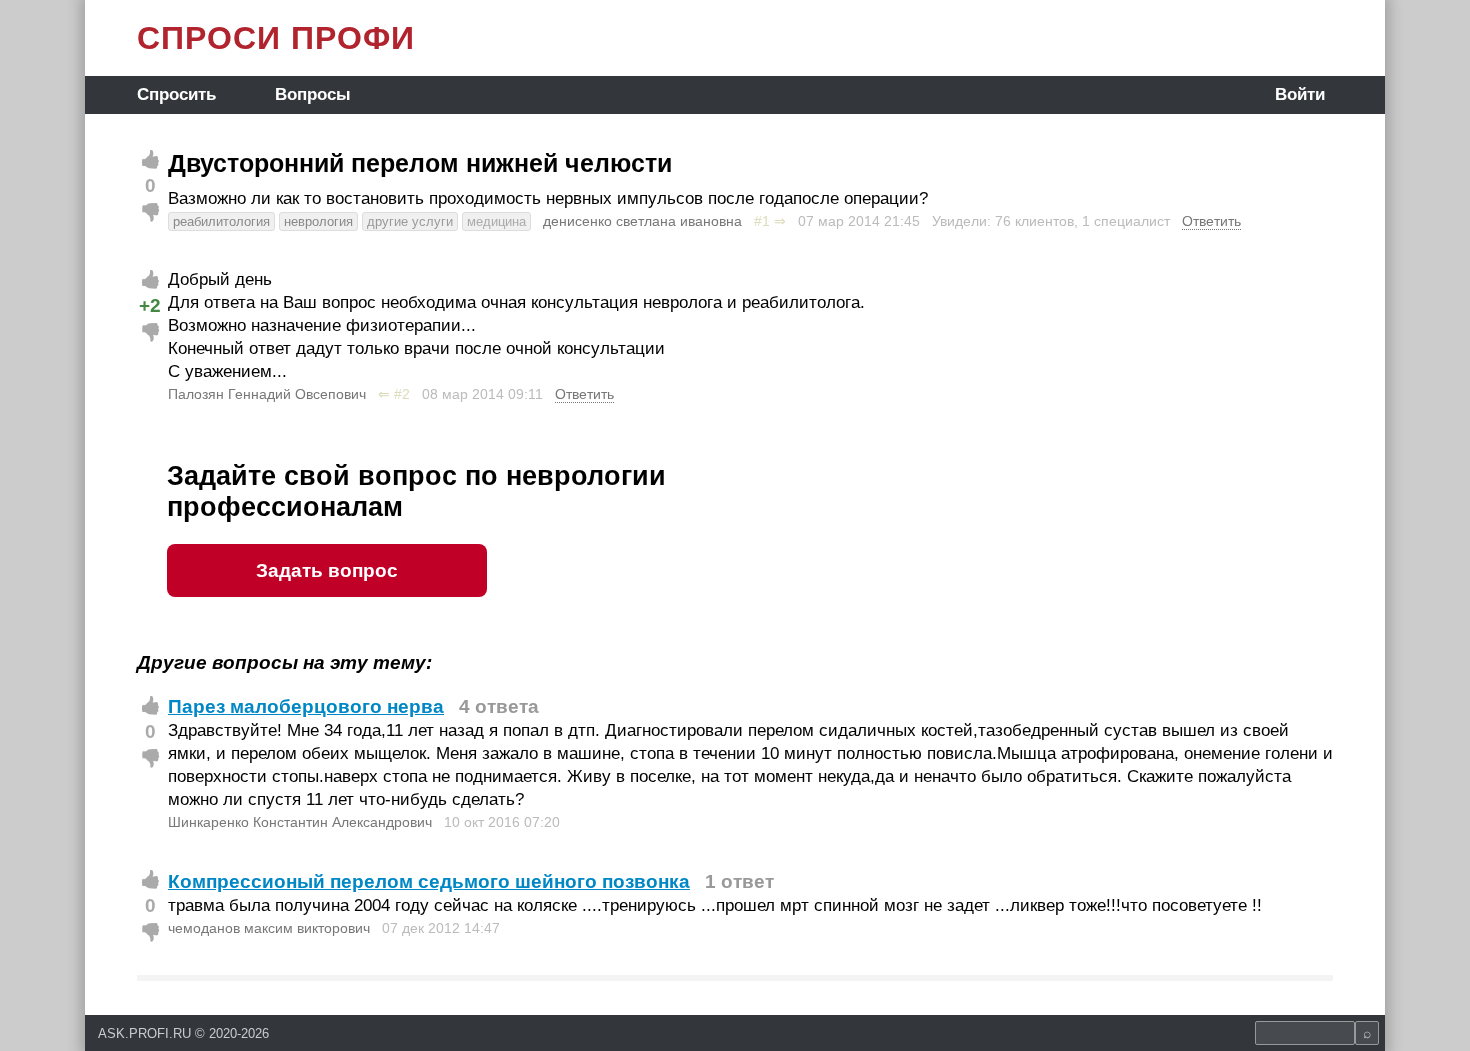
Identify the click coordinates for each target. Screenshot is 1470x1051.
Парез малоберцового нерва (306, 706)
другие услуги (410, 221)
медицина (496, 221)
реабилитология (221, 221)
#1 (762, 221)
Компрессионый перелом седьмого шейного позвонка (429, 881)
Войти (1300, 94)
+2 (150, 305)
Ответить (1211, 221)
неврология (318, 221)
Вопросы (313, 94)
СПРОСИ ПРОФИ (276, 38)
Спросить (176, 94)
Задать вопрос (327, 570)
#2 (402, 394)
